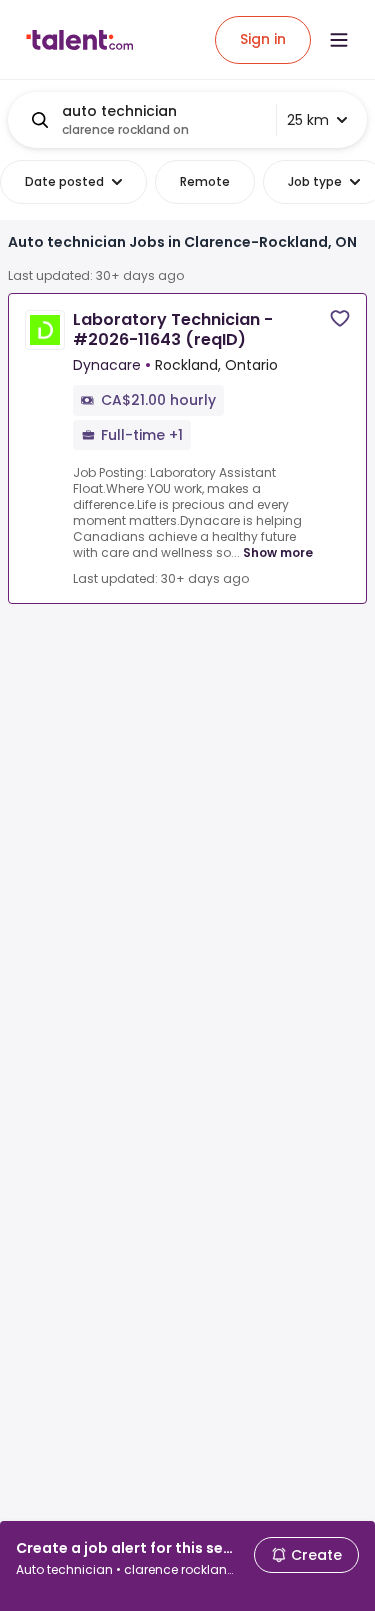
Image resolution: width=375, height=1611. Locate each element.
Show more (278, 552)
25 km (308, 120)
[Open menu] (339, 40)
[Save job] (340, 318)
